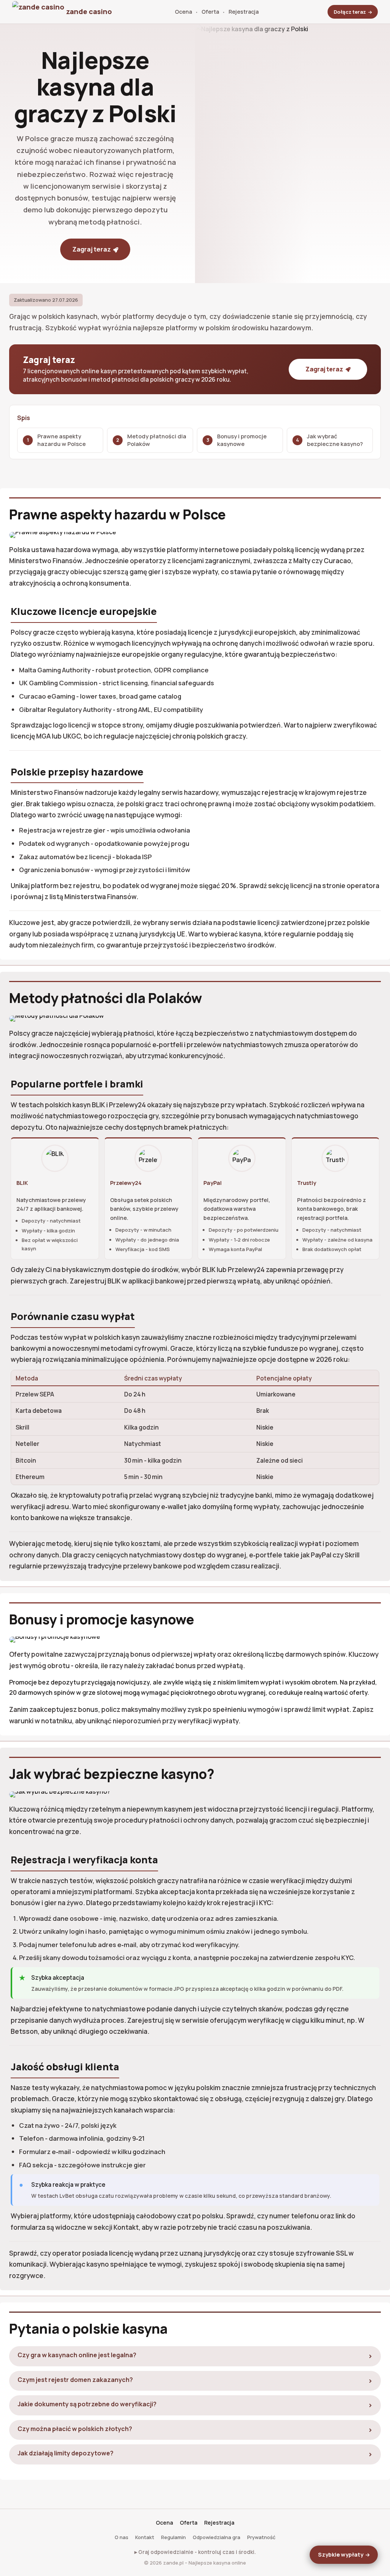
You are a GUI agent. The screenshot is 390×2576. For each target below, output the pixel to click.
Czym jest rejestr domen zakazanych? (75, 2380)
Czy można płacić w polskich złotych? (75, 2429)
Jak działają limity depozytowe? (66, 2453)
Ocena (183, 12)
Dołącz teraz (350, 12)
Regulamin (173, 2537)
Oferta (210, 12)
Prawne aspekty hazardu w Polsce (62, 440)
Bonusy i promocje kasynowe (242, 440)
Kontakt (145, 2537)
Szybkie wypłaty (341, 2555)
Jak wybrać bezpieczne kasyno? (335, 440)
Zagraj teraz (92, 249)
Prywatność (261, 2537)
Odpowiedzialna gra (217, 2537)
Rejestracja (244, 12)
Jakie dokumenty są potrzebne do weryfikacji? (87, 2404)
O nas (121, 2537)
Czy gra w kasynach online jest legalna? (77, 2355)
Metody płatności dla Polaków (157, 440)
